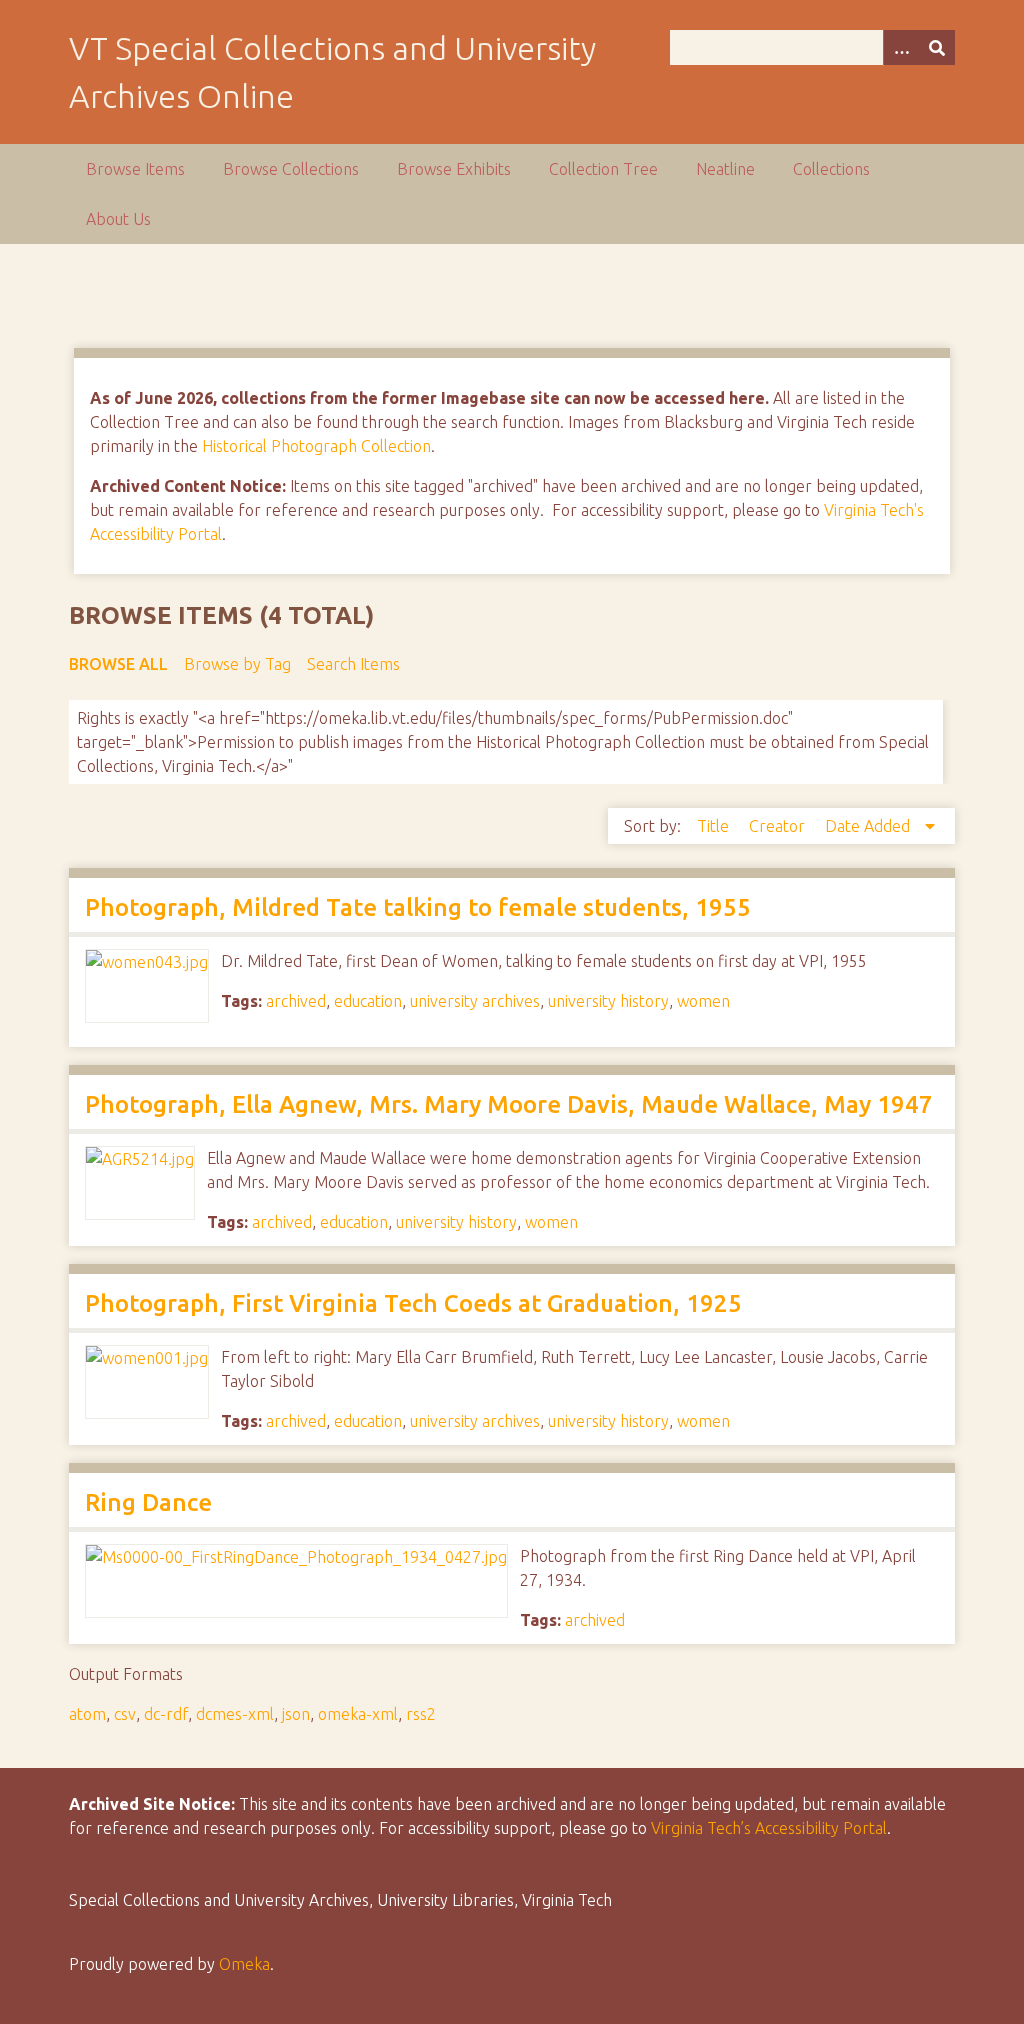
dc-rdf (166, 1714)
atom (87, 1714)
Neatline (725, 169)
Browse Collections (291, 169)
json (296, 1714)
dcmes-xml (235, 1714)
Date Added (869, 826)
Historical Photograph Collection (316, 446)
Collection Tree (603, 169)
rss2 (421, 1714)
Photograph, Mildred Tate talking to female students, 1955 (418, 907)
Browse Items (135, 169)
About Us (118, 219)
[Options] (901, 47)
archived (296, 1001)
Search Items (353, 664)
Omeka (244, 1964)
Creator (779, 826)
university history (608, 1001)
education (368, 1001)
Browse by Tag (237, 664)
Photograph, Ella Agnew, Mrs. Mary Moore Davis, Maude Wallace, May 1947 (509, 1104)
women (703, 1001)
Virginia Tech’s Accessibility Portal (769, 1828)
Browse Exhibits (454, 169)
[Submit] (937, 47)
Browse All (118, 664)
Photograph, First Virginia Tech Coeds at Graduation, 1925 (413, 1303)
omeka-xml (358, 1714)
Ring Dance (148, 1502)
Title (715, 826)
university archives (475, 1001)
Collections (831, 169)
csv (125, 1714)
